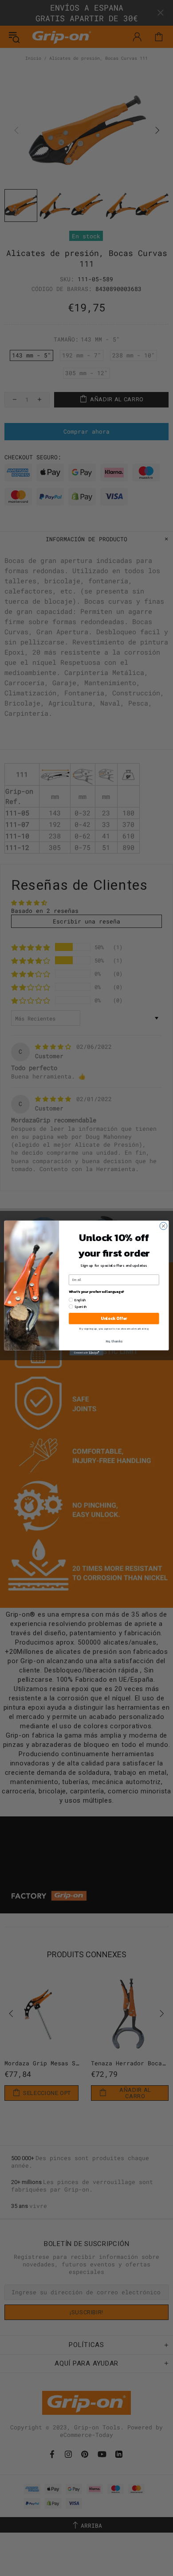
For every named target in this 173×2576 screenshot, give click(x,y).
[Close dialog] (163, 1226)
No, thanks (114, 1341)
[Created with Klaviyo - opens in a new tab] (86, 1353)
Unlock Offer (114, 1319)
